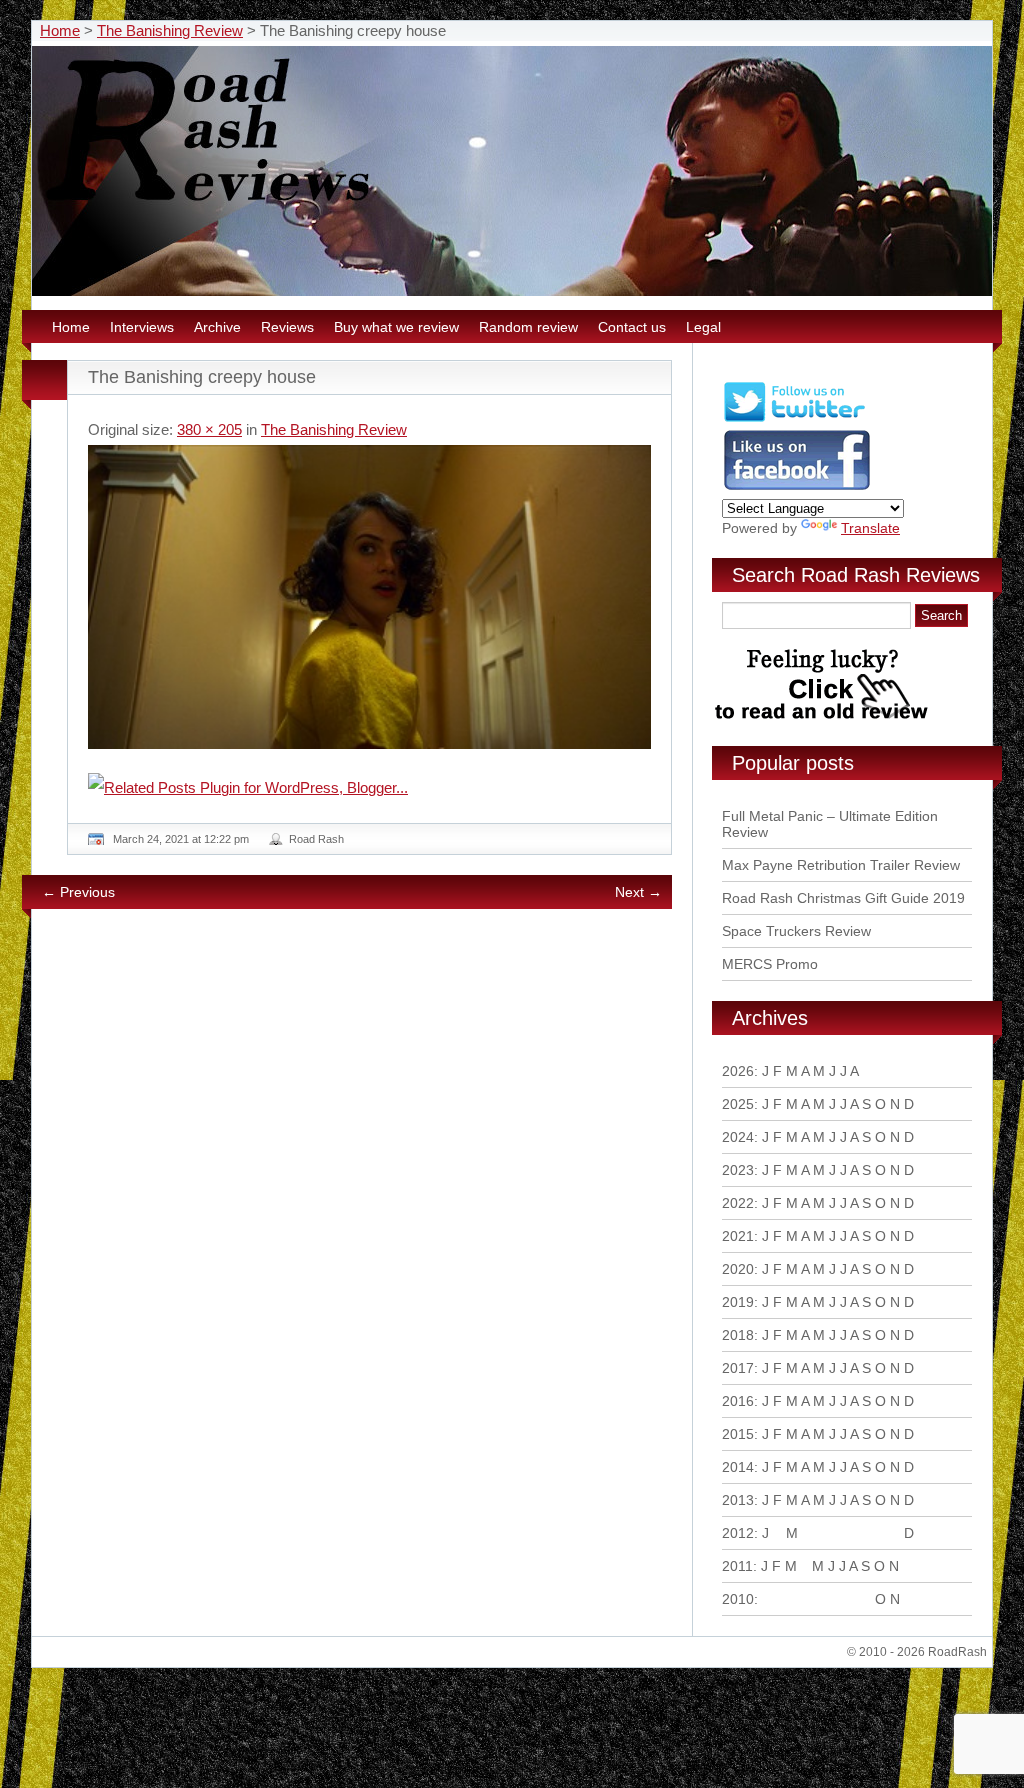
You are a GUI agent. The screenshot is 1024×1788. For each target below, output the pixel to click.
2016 (738, 1401)
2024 (738, 1137)
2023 (738, 1170)
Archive (217, 327)
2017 (738, 1368)
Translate (870, 528)
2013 (738, 1500)
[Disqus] (372, 1197)
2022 (738, 1203)
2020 (738, 1269)
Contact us (632, 327)
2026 (738, 1071)
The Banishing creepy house (202, 377)
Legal (703, 327)
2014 (738, 1467)
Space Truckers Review (796, 931)
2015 (738, 1434)
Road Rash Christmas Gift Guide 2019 (843, 898)
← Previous (78, 892)
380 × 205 (209, 429)
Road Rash (316, 839)
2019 (738, 1302)
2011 (737, 1566)
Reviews (287, 327)
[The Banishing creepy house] (369, 597)
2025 (738, 1104)
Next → (638, 892)
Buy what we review (396, 327)
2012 (738, 1533)
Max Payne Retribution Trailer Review (841, 865)
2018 (738, 1335)
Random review (528, 327)
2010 (738, 1599)
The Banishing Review (170, 30)
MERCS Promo (770, 964)
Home (60, 30)
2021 (738, 1236)
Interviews (142, 327)
